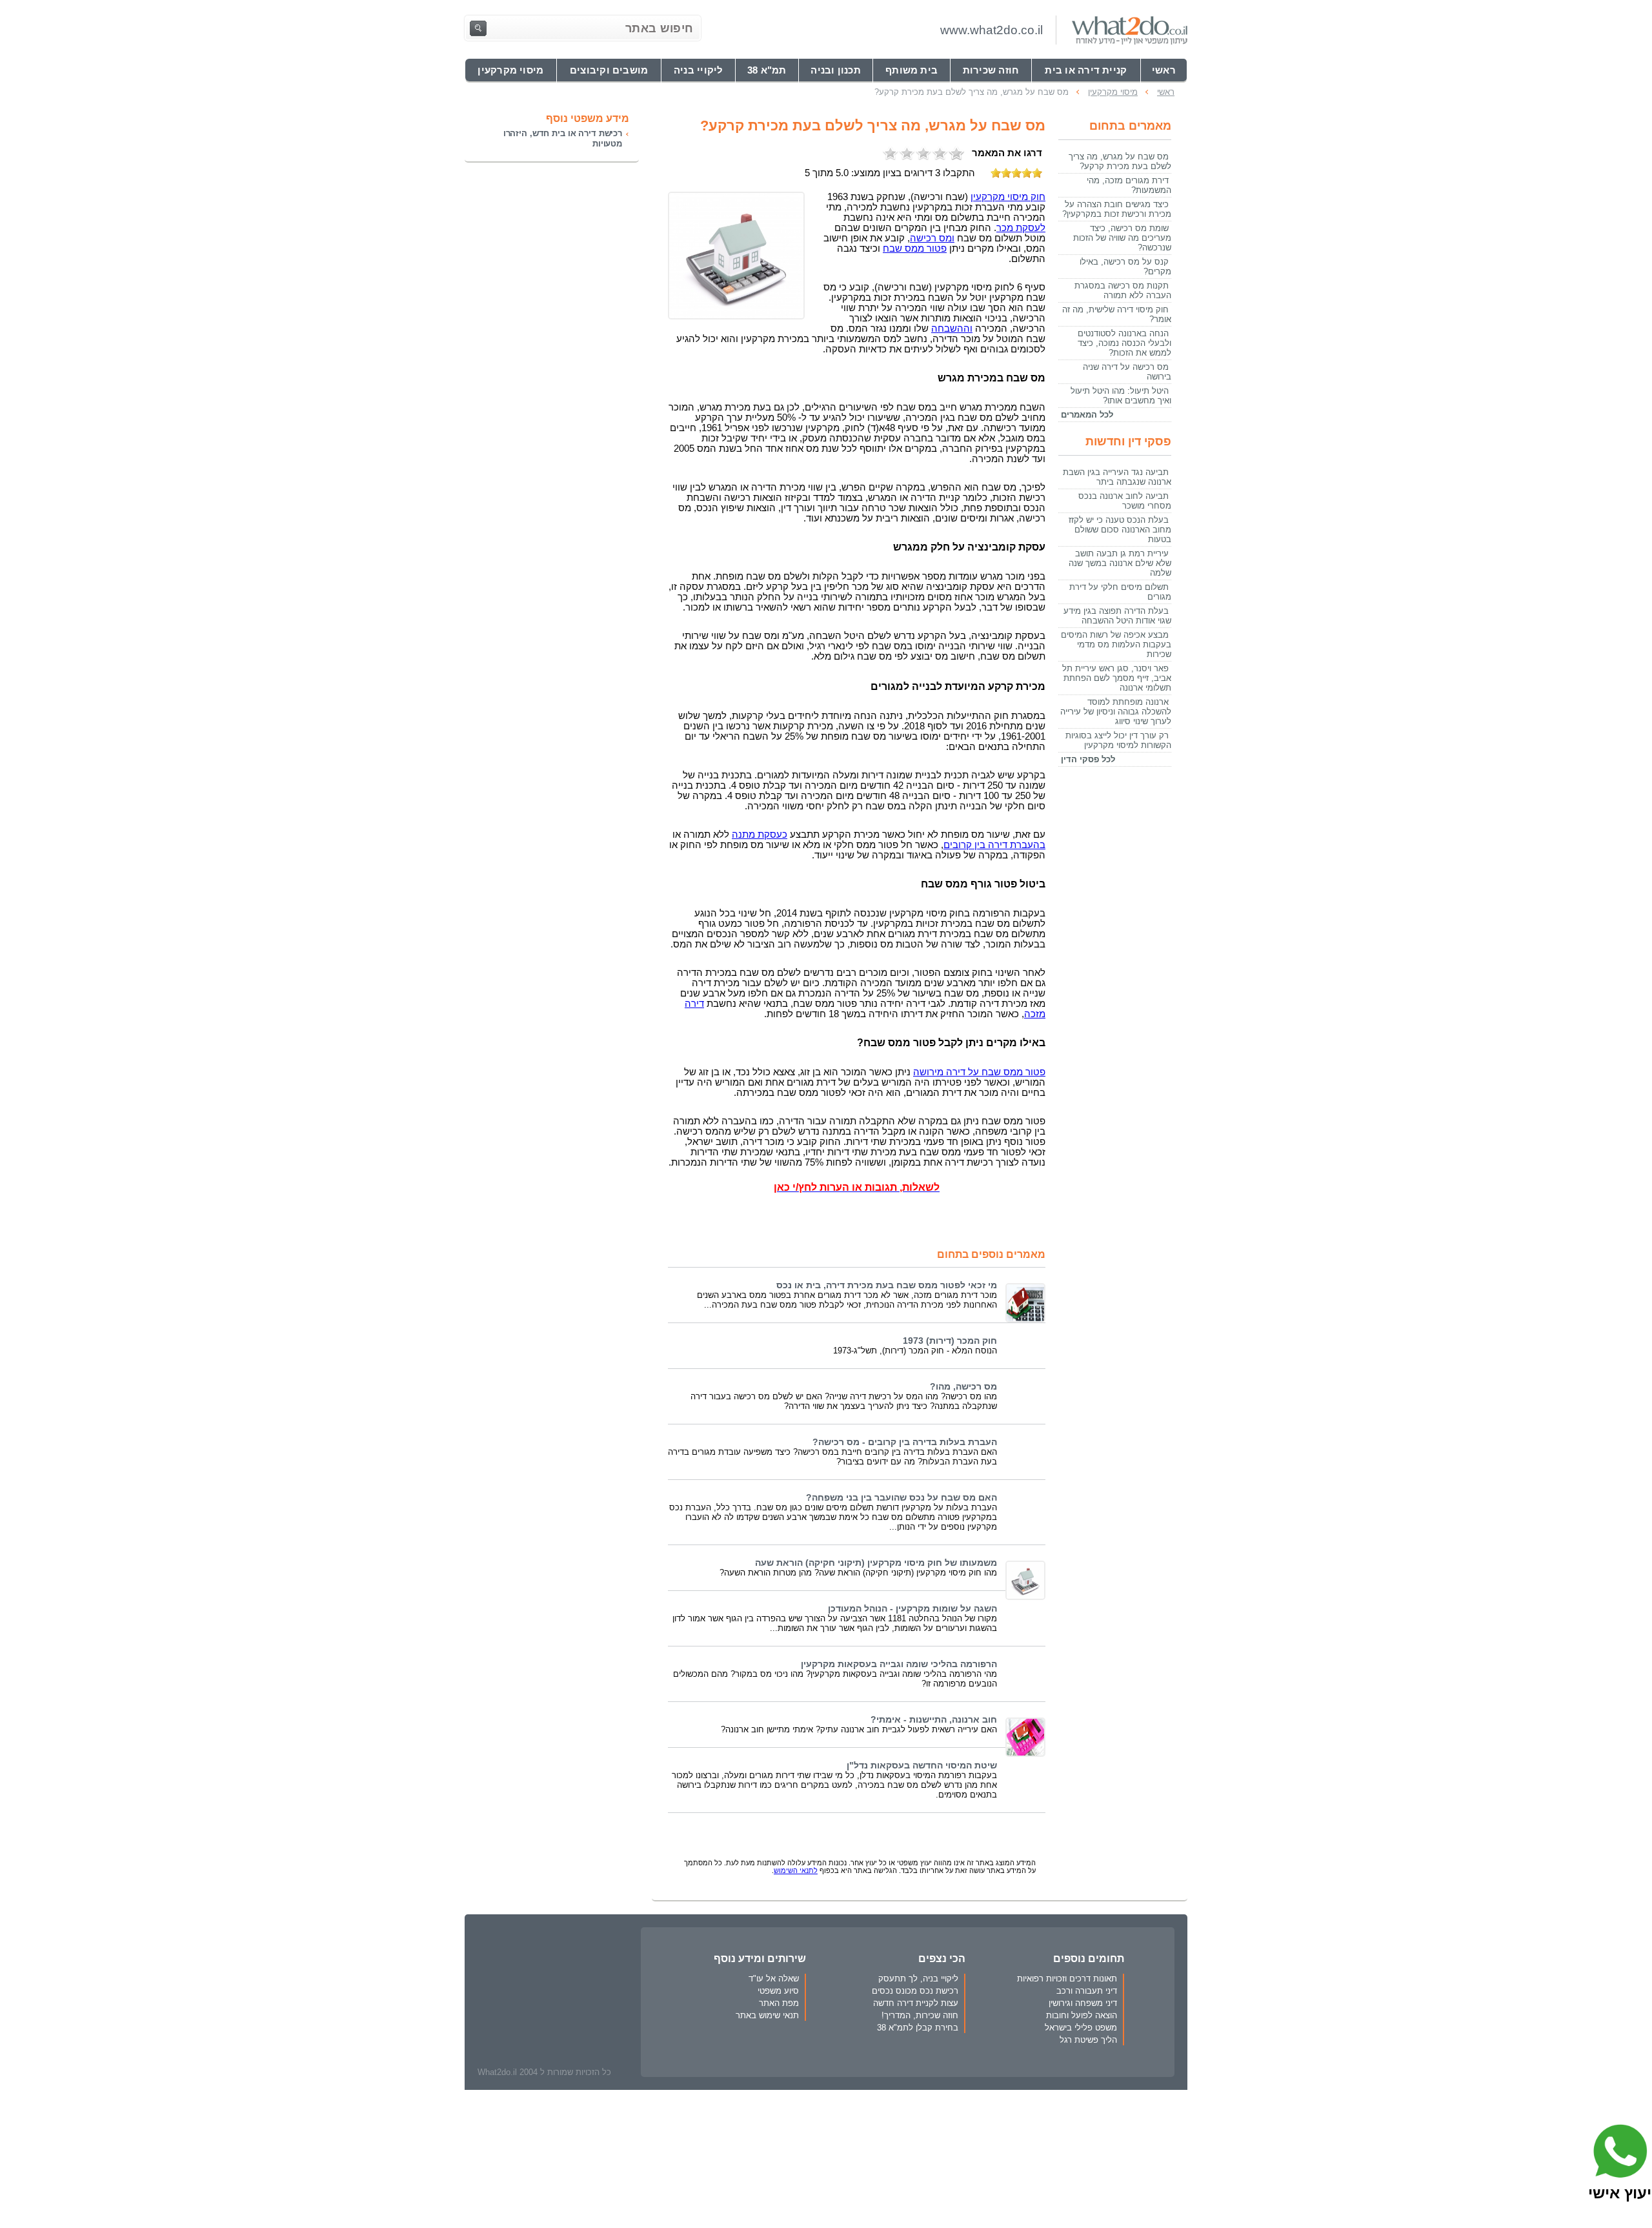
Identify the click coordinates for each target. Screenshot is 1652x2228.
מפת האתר (779, 2003)
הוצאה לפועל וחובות (1082, 2015)
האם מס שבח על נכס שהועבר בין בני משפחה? (902, 1498)
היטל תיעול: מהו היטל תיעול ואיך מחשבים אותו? (1121, 396)
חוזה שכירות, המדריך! (920, 2015)
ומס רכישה (932, 238)
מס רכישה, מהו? (963, 1387)
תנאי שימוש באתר (767, 2015)
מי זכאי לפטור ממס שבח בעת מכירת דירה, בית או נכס (887, 1285)
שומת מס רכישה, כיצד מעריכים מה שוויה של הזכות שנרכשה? (1122, 238)
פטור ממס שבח (915, 248)
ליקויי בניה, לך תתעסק (918, 1979)
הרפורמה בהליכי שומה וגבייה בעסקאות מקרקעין (899, 1664)
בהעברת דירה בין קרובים (994, 845)
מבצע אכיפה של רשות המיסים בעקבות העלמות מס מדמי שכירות (1116, 644)
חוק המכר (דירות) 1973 (950, 1341)
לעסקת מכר (1021, 228)
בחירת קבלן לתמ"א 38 (918, 2028)
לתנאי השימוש (796, 1870)
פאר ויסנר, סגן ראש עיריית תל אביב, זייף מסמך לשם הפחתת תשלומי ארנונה (1117, 678)
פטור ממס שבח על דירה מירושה (979, 1072)
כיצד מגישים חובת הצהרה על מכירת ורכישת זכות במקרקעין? (1117, 209)
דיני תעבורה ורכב (1087, 1991)
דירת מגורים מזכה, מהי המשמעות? (1129, 185)
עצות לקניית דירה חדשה (916, 2003)
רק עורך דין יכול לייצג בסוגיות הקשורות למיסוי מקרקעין (1118, 740)
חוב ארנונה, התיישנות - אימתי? (934, 1720)
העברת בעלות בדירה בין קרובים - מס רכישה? (905, 1442)
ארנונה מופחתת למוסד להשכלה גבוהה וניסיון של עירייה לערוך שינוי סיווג (1116, 712)
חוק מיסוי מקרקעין (1008, 197)
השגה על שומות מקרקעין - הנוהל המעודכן (912, 1609)
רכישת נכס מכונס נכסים (915, 1991)
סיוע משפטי (778, 1991)
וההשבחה (952, 329)
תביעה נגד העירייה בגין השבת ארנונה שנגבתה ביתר (1117, 477)
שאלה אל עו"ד (774, 1979)
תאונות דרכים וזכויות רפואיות (1067, 1979)
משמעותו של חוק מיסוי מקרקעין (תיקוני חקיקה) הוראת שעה (876, 1563)
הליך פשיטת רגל (1088, 2040)
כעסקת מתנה (760, 835)
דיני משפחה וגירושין (1083, 2003)
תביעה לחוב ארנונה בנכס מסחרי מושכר (1125, 501)
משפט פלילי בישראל (1081, 2028)
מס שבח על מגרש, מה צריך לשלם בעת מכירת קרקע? (1120, 161)
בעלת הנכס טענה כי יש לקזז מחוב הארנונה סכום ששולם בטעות (1120, 530)
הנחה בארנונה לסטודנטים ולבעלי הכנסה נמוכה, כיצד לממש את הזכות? (1124, 343)
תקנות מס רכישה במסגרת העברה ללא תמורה (1123, 290)
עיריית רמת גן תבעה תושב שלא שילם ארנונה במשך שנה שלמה (1120, 563)
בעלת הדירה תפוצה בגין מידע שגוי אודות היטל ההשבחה (1117, 616)
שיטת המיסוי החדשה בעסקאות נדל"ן (922, 1766)
